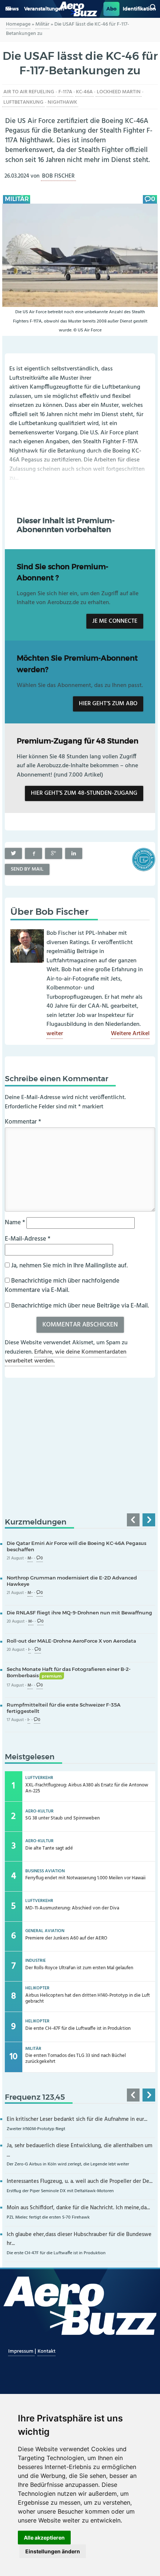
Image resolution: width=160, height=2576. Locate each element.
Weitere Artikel (130, 1034)
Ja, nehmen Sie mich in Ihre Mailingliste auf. (69, 1266)
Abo (111, 9)
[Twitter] (13, 853)
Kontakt (47, 2351)
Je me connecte (115, 621)
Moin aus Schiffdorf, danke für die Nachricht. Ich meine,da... (78, 2208)
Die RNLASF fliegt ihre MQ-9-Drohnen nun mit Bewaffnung (79, 1613)
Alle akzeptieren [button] (44, 2538)
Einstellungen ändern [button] (53, 2551)
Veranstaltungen (44, 9)
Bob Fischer (58, 176)
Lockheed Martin (119, 92)
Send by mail (27, 869)
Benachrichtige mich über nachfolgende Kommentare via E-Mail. (62, 1286)
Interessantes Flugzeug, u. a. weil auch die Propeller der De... (80, 2182)
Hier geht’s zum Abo (108, 704)
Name (15, 1223)
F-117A (65, 92)
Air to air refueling (29, 92)
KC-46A (84, 92)
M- (30, 1558)
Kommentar (23, 1122)
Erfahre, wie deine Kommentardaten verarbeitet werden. (66, 1357)
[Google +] (54, 853)
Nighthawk (62, 102)
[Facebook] (33, 853)
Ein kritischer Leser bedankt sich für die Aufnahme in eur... (77, 2120)
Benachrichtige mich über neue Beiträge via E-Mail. (80, 1306)
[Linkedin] (74, 853)
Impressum (21, 2351)
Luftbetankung (23, 102)
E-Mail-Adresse (28, 1239)
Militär (42, 24)
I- (30, 1650)
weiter (55, 1034)
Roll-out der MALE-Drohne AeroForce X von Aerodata (71, 1641)
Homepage (18, 24)
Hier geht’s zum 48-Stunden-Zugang (84, 793)
